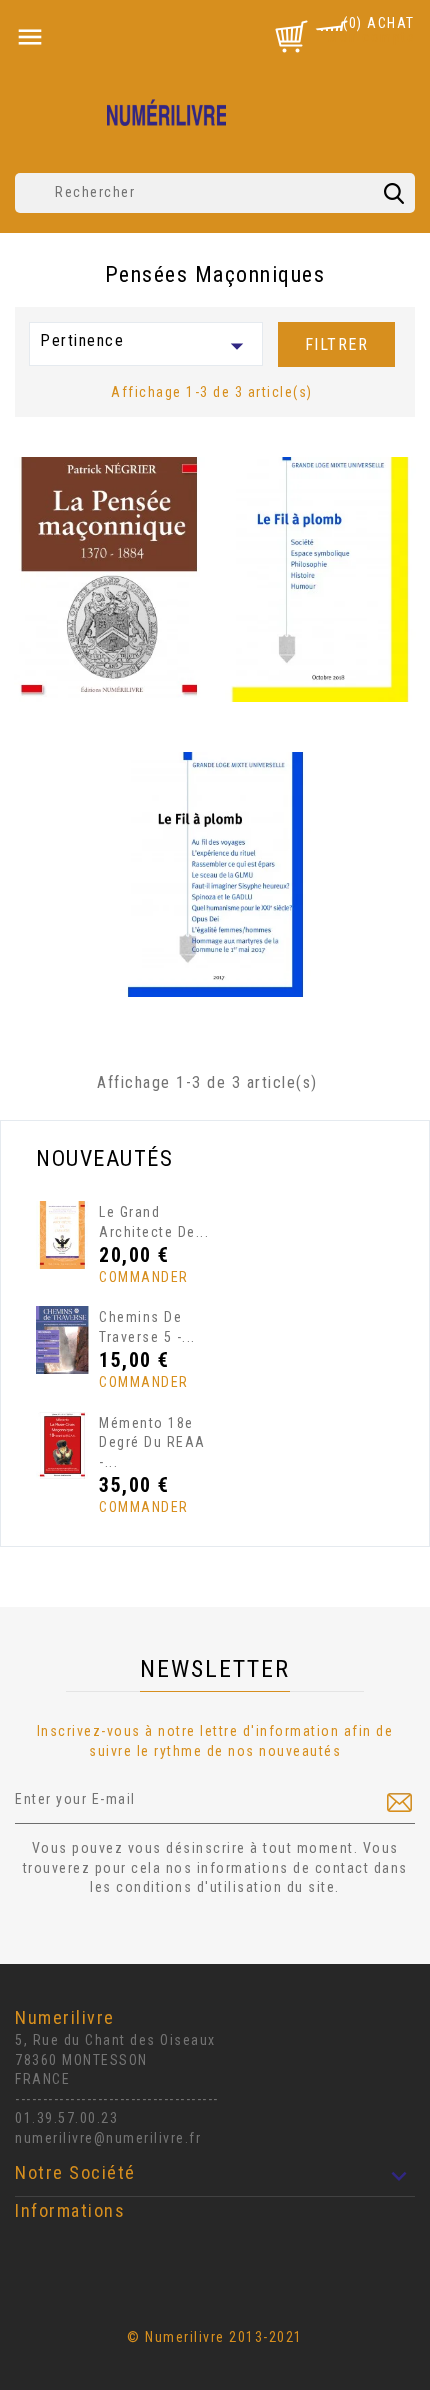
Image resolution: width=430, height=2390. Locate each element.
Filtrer (337, 344)
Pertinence (146, 346)
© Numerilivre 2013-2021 (215, 2337)
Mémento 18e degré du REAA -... (152, 1443)
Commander (136, 1277)
